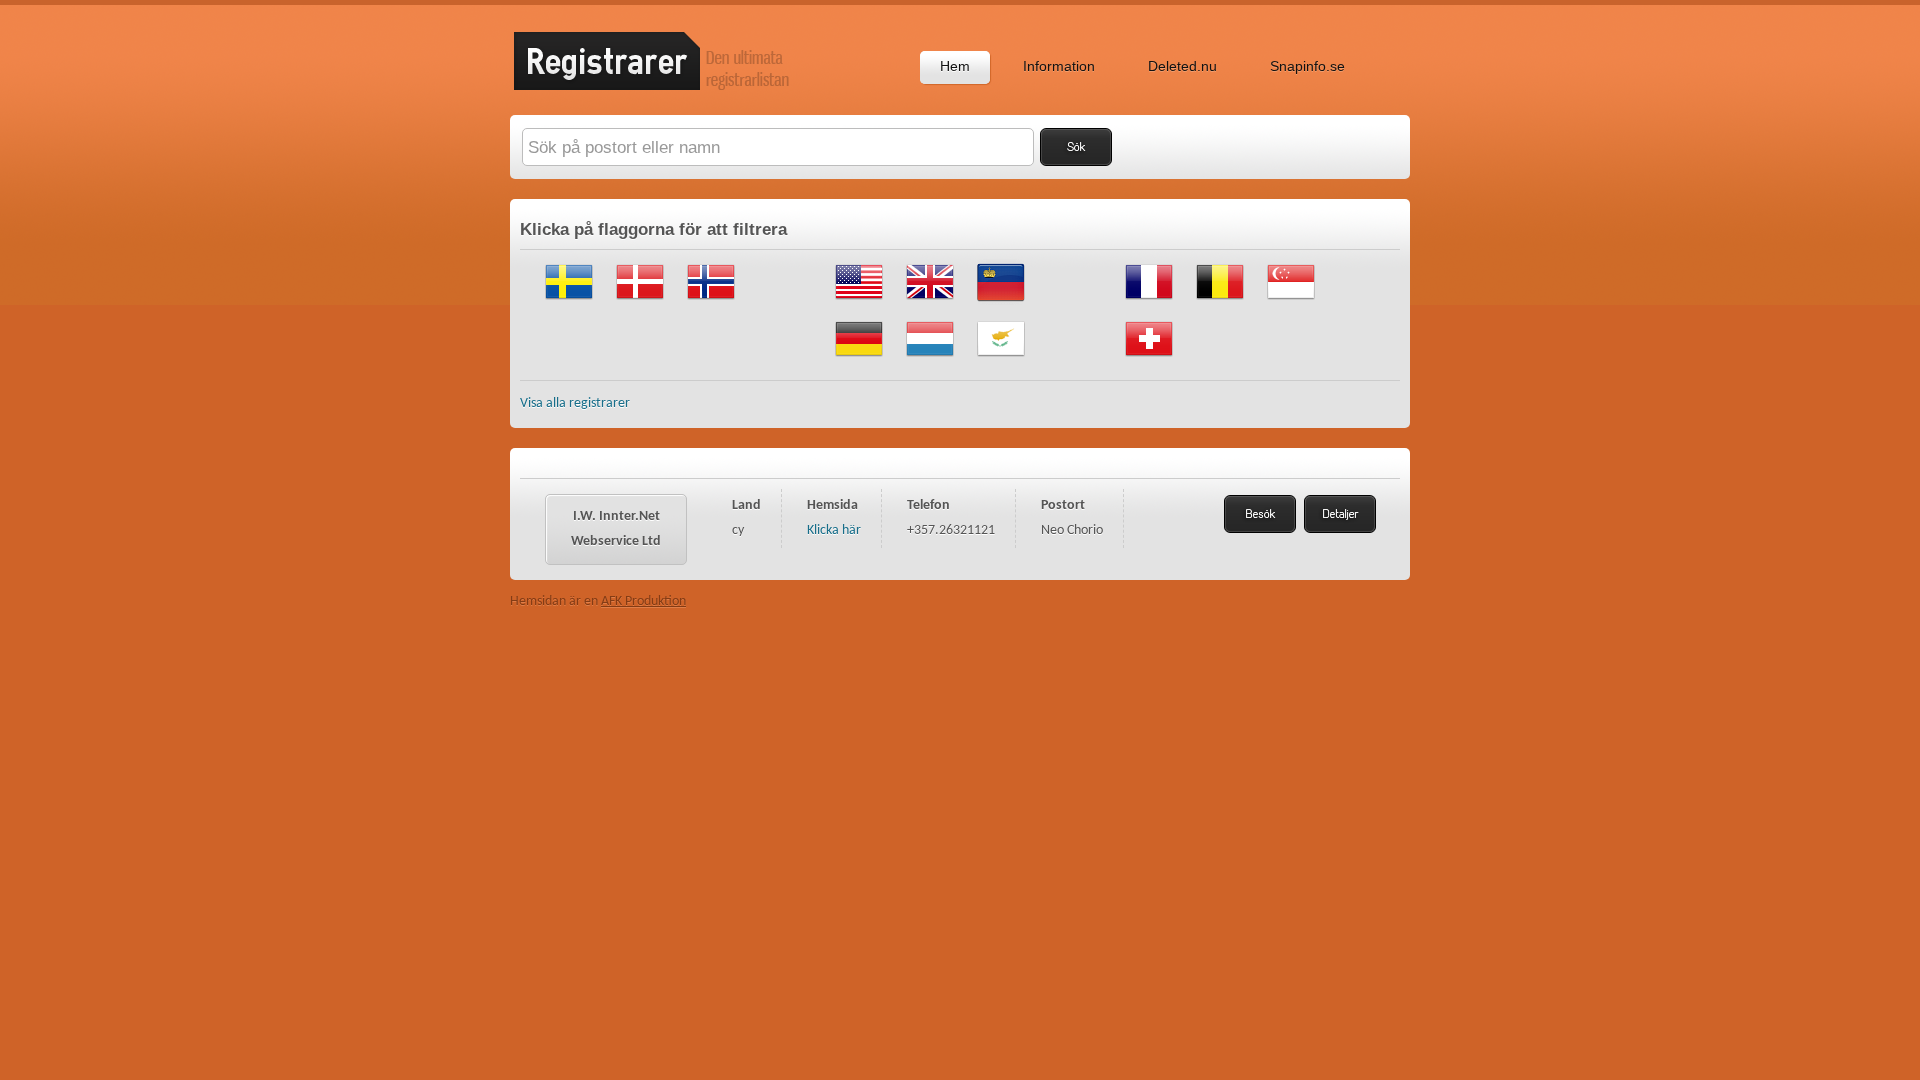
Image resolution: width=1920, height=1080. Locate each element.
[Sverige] (569, 302)
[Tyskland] (859, 359)
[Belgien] (1220, 302)
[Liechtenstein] (1001, 302)
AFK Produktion (643, 601)
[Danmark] (640, 302)
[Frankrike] (1149, 302)
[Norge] (711, 302)
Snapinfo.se (1307, 66)
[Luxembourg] (930, 359)
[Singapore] (1291, 302)
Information (1059, 66)
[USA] (859, 302)
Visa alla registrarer (575, 403)
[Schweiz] (1149, 359)
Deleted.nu (1182, 66)
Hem (955, 66)
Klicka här (834, 530)
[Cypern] (1001, 359)
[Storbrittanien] (930, 302)
